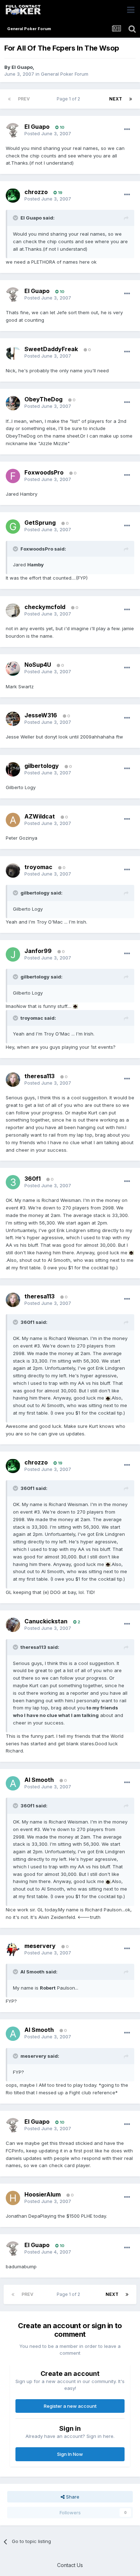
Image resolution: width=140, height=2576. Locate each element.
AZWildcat (40, 816)
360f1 (32, 1179)
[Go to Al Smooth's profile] (13, 1783)
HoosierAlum (43, 2194)
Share (72, 2497)
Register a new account (70, 2406)
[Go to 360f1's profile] (13, 1182)
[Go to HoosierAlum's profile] (13, 2198)
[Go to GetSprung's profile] (13, 527)
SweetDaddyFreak (51, 349)
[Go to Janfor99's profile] (13, 954)
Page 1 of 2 (69, 99)
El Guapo (22, 67)
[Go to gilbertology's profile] (13, 769)
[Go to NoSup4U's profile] (13, 669)
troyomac (38, 867)
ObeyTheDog (43, 399)
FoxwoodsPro (44, 472)
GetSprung (40, 523)
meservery (40, 1946)
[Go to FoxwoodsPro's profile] (13, 476)
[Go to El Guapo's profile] (13, 130)
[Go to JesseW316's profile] (13, 719)
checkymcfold (45, 607)
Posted (48, 133)
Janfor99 (38, 951)
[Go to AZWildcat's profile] (13, 820)
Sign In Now (70, 2454)
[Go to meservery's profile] (13, 1949)
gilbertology (42, 766)
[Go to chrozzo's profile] (13, 195)
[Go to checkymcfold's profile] (13, 610)
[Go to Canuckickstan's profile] (13, 1625)
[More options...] (127, 129)
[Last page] (131, 99)
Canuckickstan (46, 1621)
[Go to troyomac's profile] (13, 871)
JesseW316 (41, 715)
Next (116, 99)
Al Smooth (39, 1780)
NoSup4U (38, 665)
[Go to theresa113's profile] (13, 1080)
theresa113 (39, 1076)
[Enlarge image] (75, 1006)
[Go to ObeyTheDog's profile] (13, 403)
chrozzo (36, 192)
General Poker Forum (65, 74)
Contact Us (70, 2565)
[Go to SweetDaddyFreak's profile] (13, 353)
